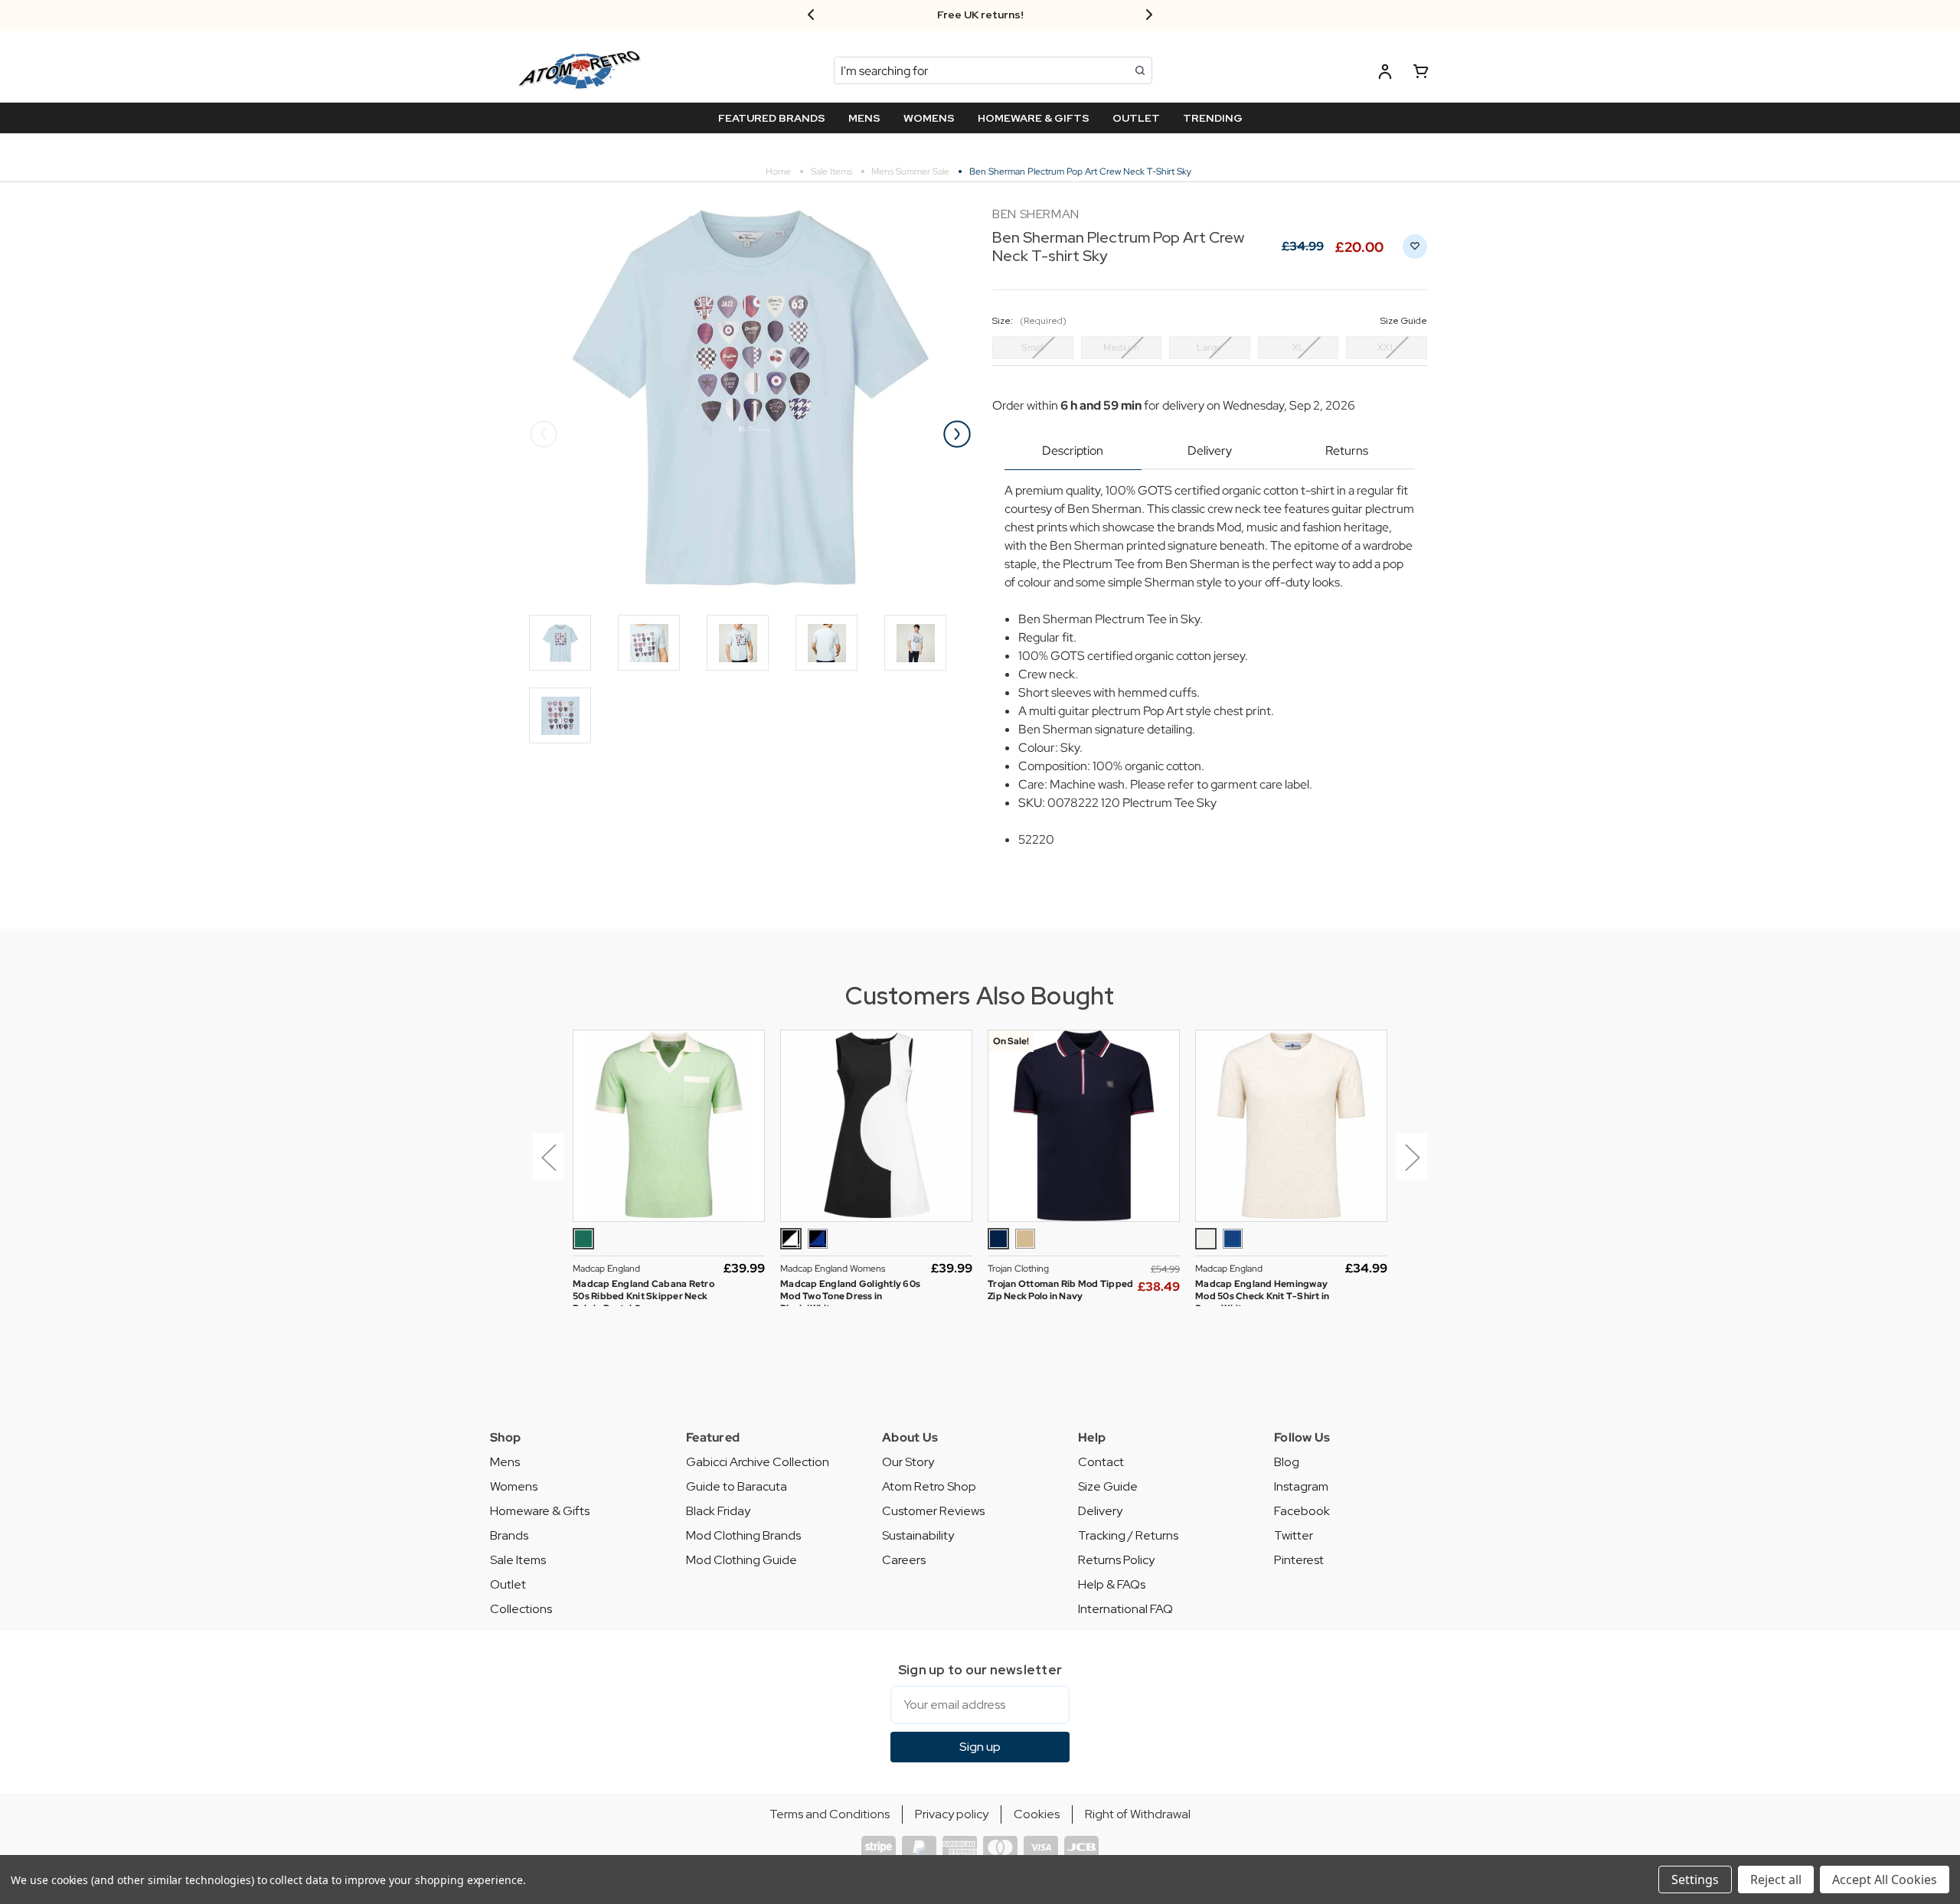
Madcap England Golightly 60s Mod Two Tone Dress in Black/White (850, 1296)
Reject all (1776, 1880)
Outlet (508, 1584)
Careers (904, 1560)
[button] (545, 1168)
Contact (1101, 1462)
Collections (521, 1609)
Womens (514, 1486)
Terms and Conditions (830, 1814)
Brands (509, 1535)
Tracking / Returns (1128, 1535)
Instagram (1301, 1486)
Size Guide (1108, 1486)
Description (1073, 451)
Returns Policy (1116, 1560)
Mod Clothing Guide (742, 1560)
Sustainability (918, 1535)
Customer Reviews (933, 1511)
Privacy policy (952, 1814)
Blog (1287, 1462)
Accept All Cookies (1885, 1880)
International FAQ (1125, 1609)
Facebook (1302, 1511)
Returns (1347, 451)
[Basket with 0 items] (1421, 74)
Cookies (1037, 1814)
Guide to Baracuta (737, 1486)
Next (957, 434)
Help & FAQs (1112, 1584)
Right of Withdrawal (1138, 1814)
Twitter (1294, 1535)
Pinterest (1299, 1560)
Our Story (908, 1462)
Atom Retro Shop (929, 1486)
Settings (1695, 1880)
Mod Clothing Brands (743, 1535)
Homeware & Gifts (540, 1511)
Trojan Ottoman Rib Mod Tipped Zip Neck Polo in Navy (1060, 1290)
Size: (1210, 321)
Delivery (1210, 451)
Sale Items (518, 1560)
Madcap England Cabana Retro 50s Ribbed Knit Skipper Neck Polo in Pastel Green (644, 1296)
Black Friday (718, 1511)
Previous (544, 434)
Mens (505, 1462)
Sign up (980, 1747)
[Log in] (1385, 74)
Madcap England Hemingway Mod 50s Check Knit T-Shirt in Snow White (1262, 1296)
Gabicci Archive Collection (758, 1462)
